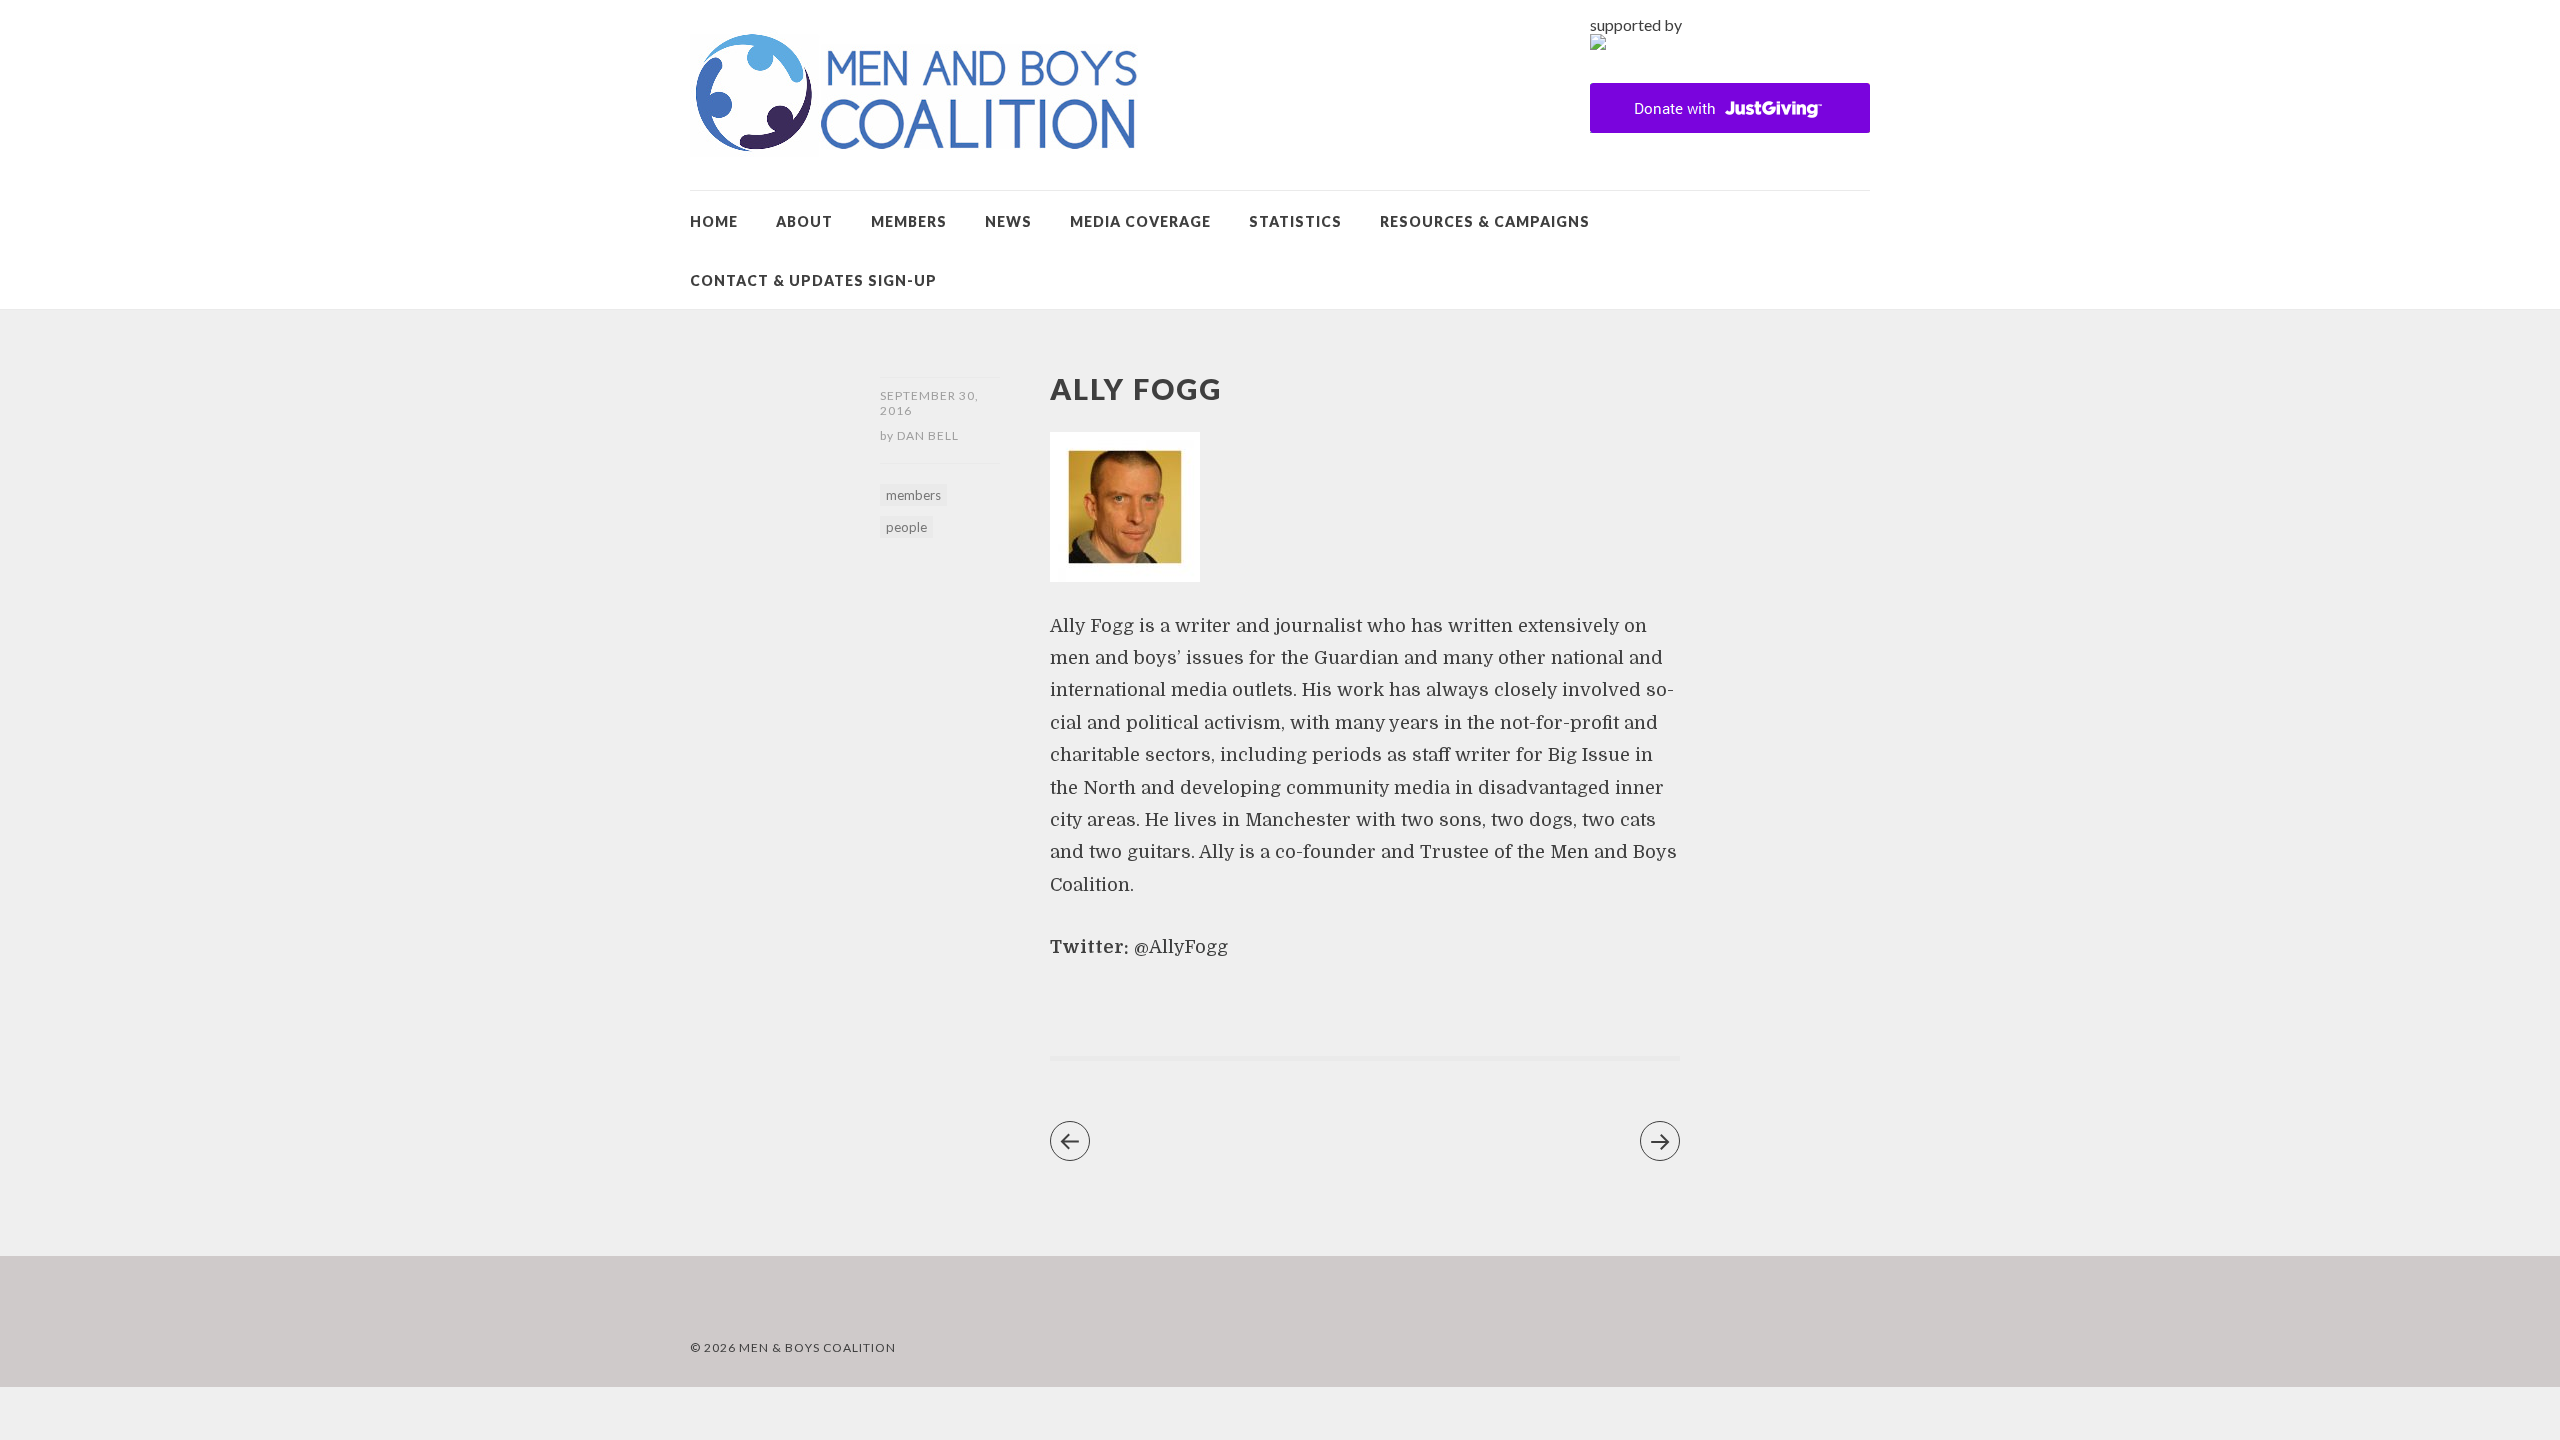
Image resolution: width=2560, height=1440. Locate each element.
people (906, 527)
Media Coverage (1140, 221)
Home (714, 221)
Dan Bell (928, 435)
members (913, 495)
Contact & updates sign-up (813, 280)
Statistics (1295, 221)
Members (909, 221)
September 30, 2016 (929, 403)
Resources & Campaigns (1485, 221)
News (1008, 221)
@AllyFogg (1181, 947)
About (804, 221)
